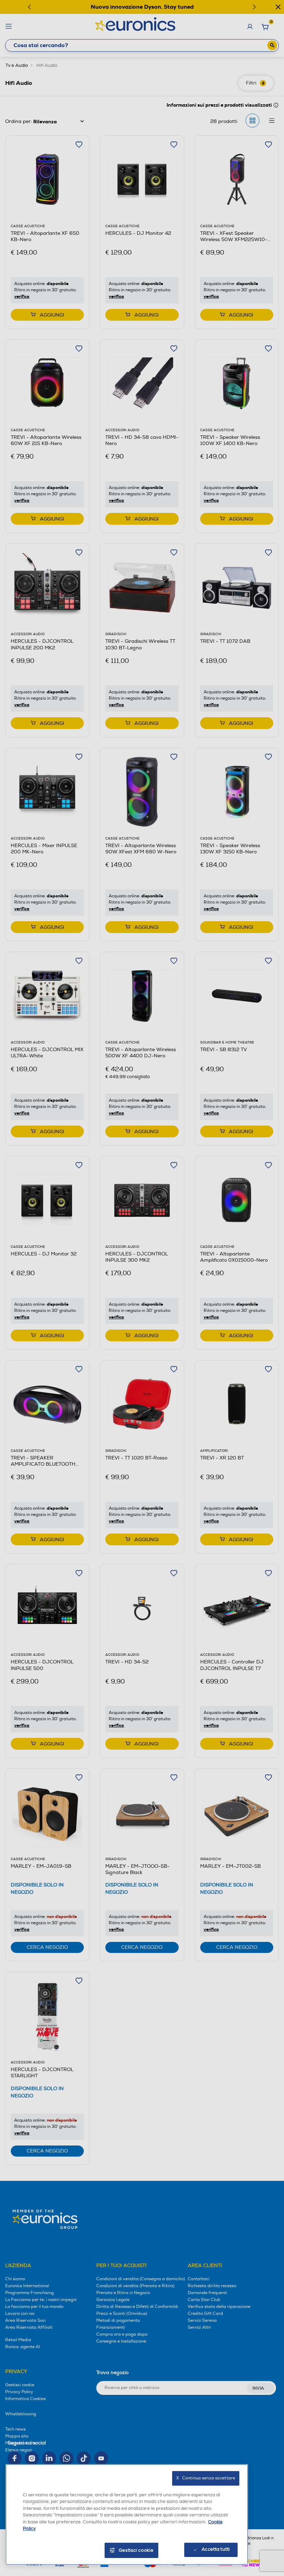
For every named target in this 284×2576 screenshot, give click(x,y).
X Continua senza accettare (206, 2478)
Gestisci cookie (136, 2550)
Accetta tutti (216, 2549)
